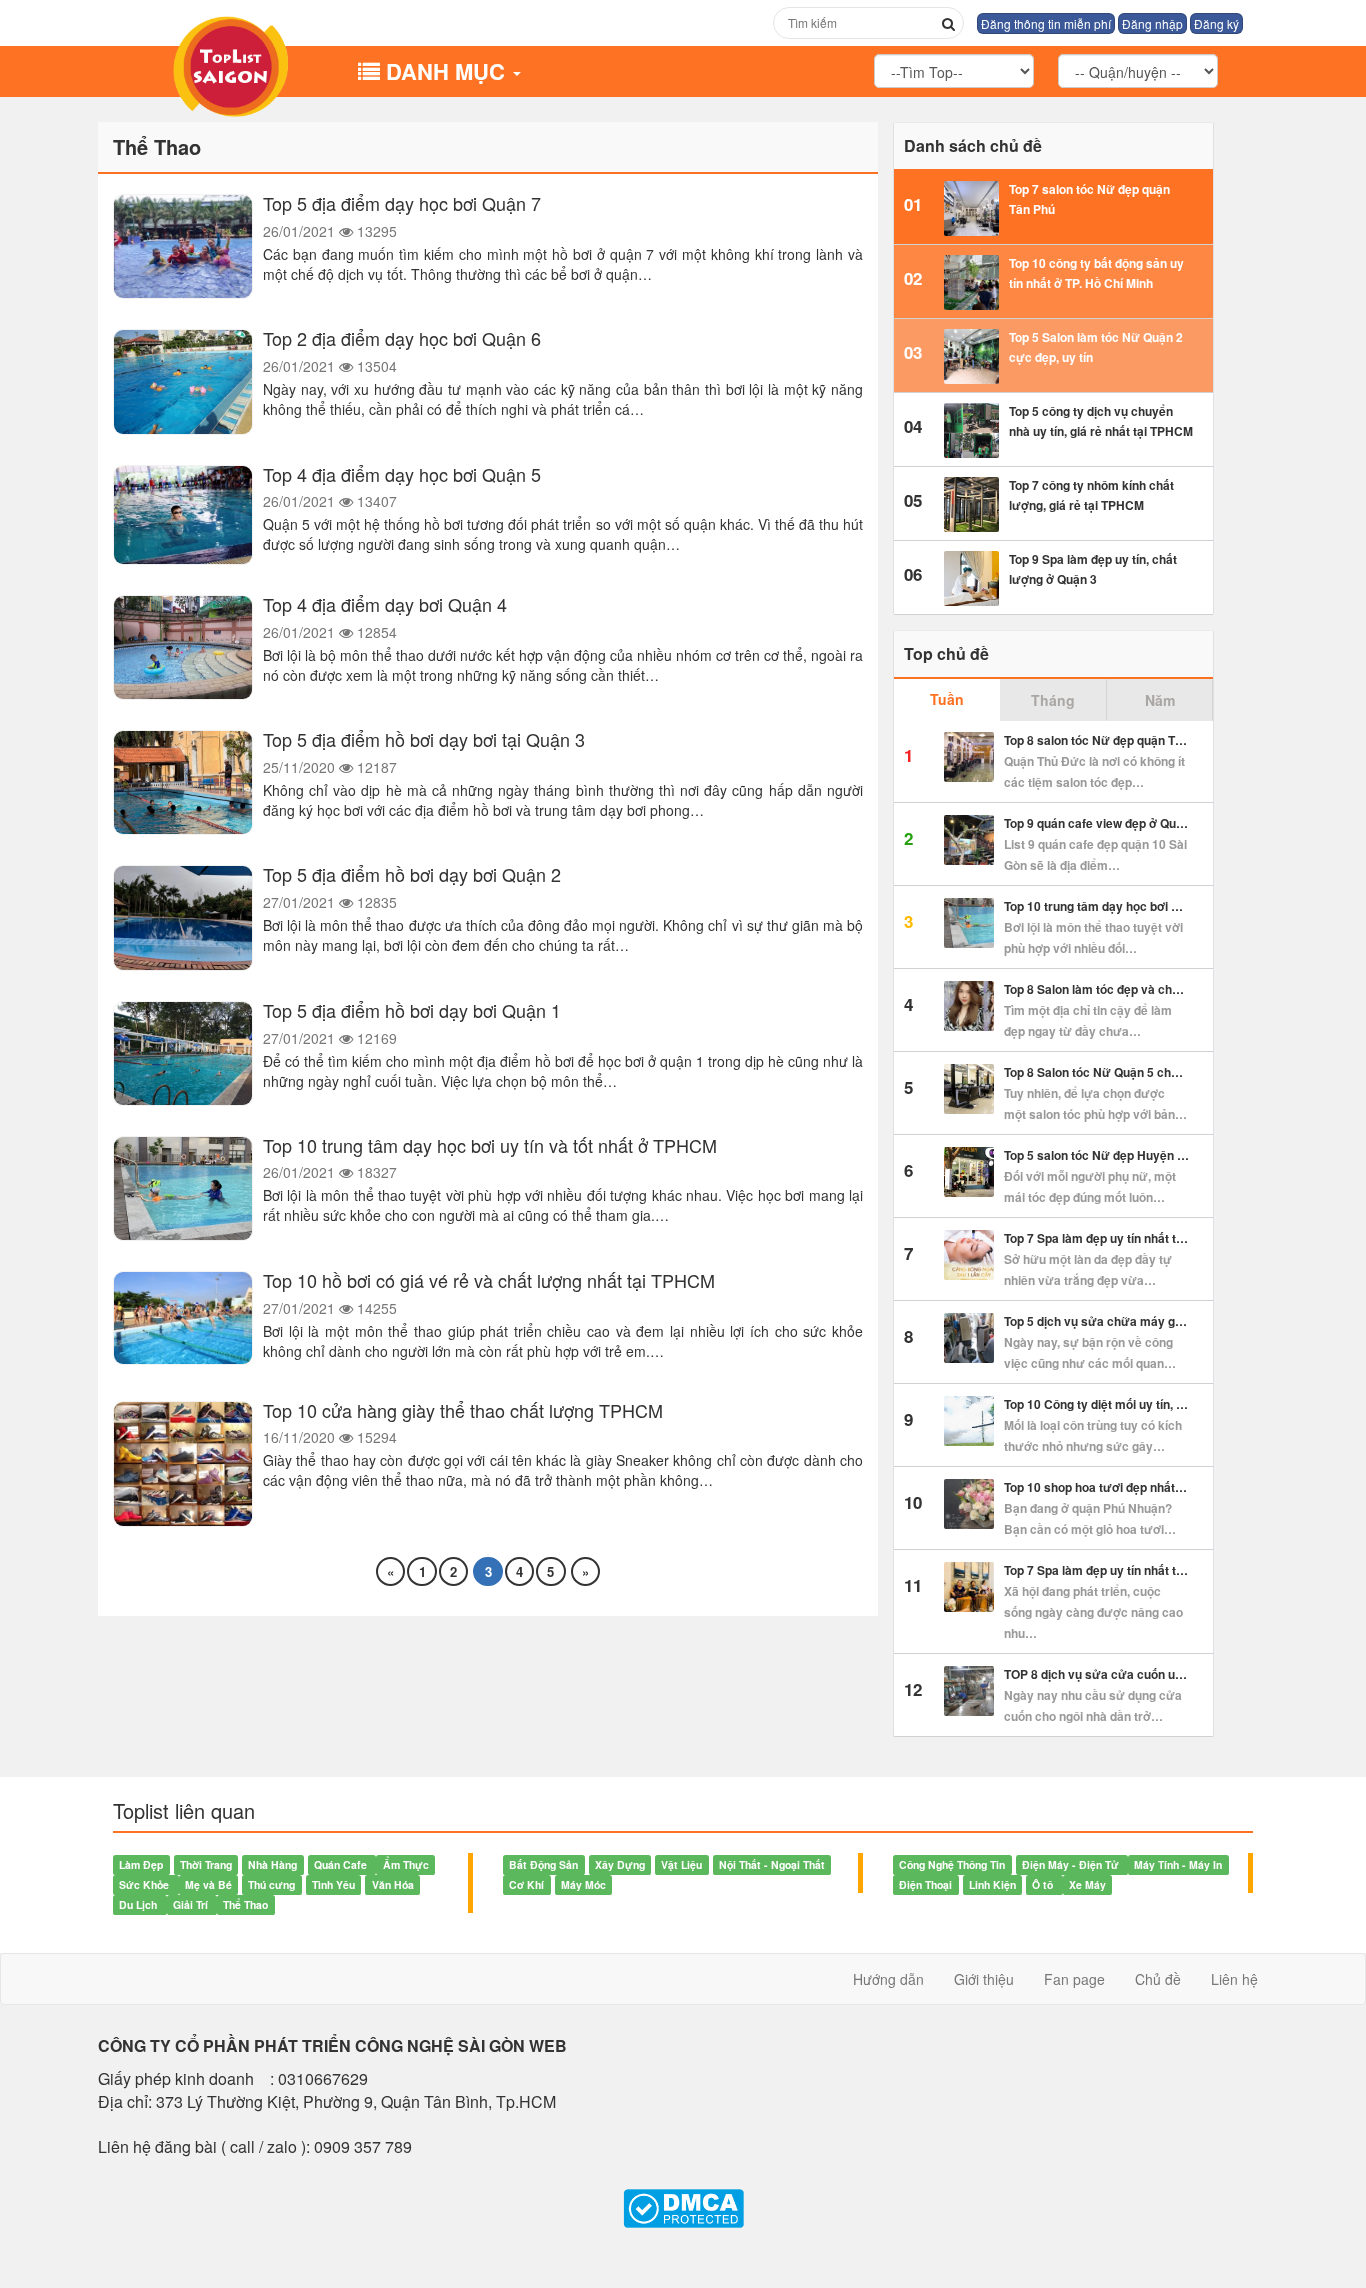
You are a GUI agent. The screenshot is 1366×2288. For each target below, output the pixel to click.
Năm (1160, 700)
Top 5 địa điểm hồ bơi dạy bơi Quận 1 (412, 1010)
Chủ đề (1158, 1979)
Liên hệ (1234, 1979)
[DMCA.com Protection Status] (683, 2208)
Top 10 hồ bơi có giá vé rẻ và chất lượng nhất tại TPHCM (489, 1280)
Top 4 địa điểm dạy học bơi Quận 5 (402, 474)
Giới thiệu (984, 1979)
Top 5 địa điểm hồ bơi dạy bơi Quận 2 (412, 874)
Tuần (947, 699)
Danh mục (448, 71)
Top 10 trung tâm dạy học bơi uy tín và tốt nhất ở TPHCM (490, 1145)
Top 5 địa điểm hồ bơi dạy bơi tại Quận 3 (424, 739)
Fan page (1074, 1979)
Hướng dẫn (888, 1979)
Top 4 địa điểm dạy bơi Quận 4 (385, 604)
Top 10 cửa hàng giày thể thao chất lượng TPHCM (463, 1410)
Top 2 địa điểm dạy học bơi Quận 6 (402, 338)
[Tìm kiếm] (948, 23)
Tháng (1053, 700)
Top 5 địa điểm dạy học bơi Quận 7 (402, 203)
